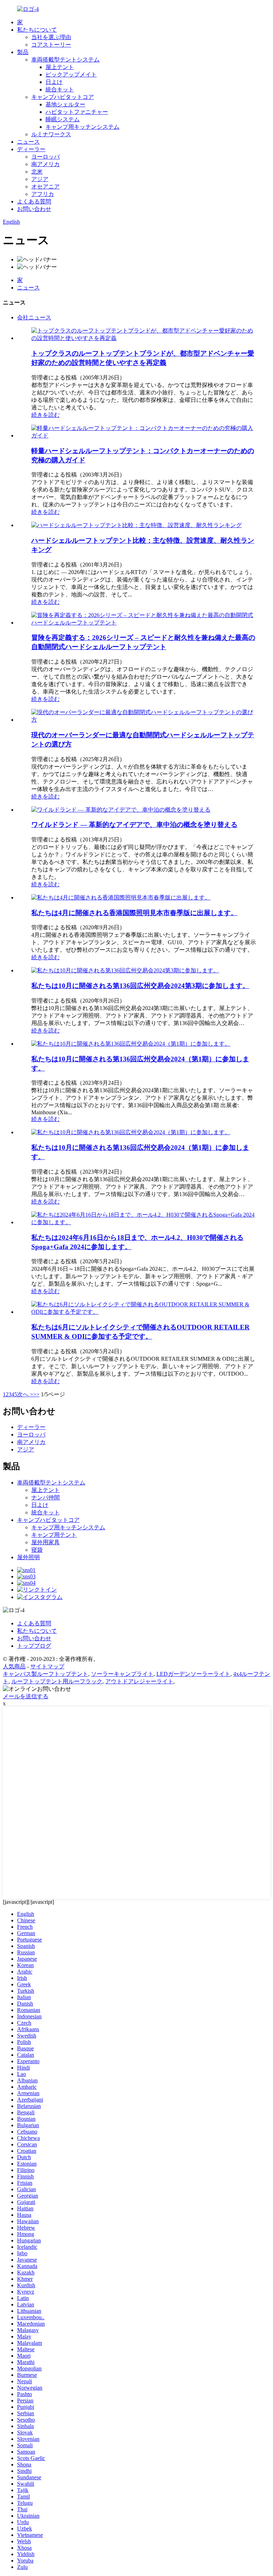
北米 (37, 172)
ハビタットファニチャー (77, 112)
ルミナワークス (51, 134)
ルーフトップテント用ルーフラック (57, 1681)
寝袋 (37, 1550)
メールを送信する (26, 1696)
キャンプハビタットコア (63, 97)
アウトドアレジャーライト (139, 1681)
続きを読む (45, 415)
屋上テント (60, 67)
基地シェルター (65, 104)
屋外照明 (28, 1557)
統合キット (60, 89)
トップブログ (34, 1646)
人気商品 (14, 1666)
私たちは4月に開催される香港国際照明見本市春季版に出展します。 (134, 913)
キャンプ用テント (54, 1535)
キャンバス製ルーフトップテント (45, 1674)
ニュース (28, 142)
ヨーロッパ (45, 157)
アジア (40, 179)
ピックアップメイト (71, 75)
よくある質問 (34, 201)
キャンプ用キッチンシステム (82, 127)
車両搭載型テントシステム (65, 60)
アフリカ (43, 194)
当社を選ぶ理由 (51, 37)
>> (36, 1394)
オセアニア (45, 187)
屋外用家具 (45, 1542)
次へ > (25, 1394)
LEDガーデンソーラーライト (193, 1674)
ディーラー (31, 149)
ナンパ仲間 (45, 1497)
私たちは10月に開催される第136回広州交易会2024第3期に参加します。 (140, 986)
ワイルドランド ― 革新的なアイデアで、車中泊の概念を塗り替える (134, 825)
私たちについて (37, 30)
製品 (23, 52)
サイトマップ (47, 1666)
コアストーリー (51, 45)
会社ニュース (34, 317)
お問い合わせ (34, 209)
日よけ (54, 82)
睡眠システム (63, 119)
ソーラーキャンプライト (122, 1674)
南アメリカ (45, 164)
